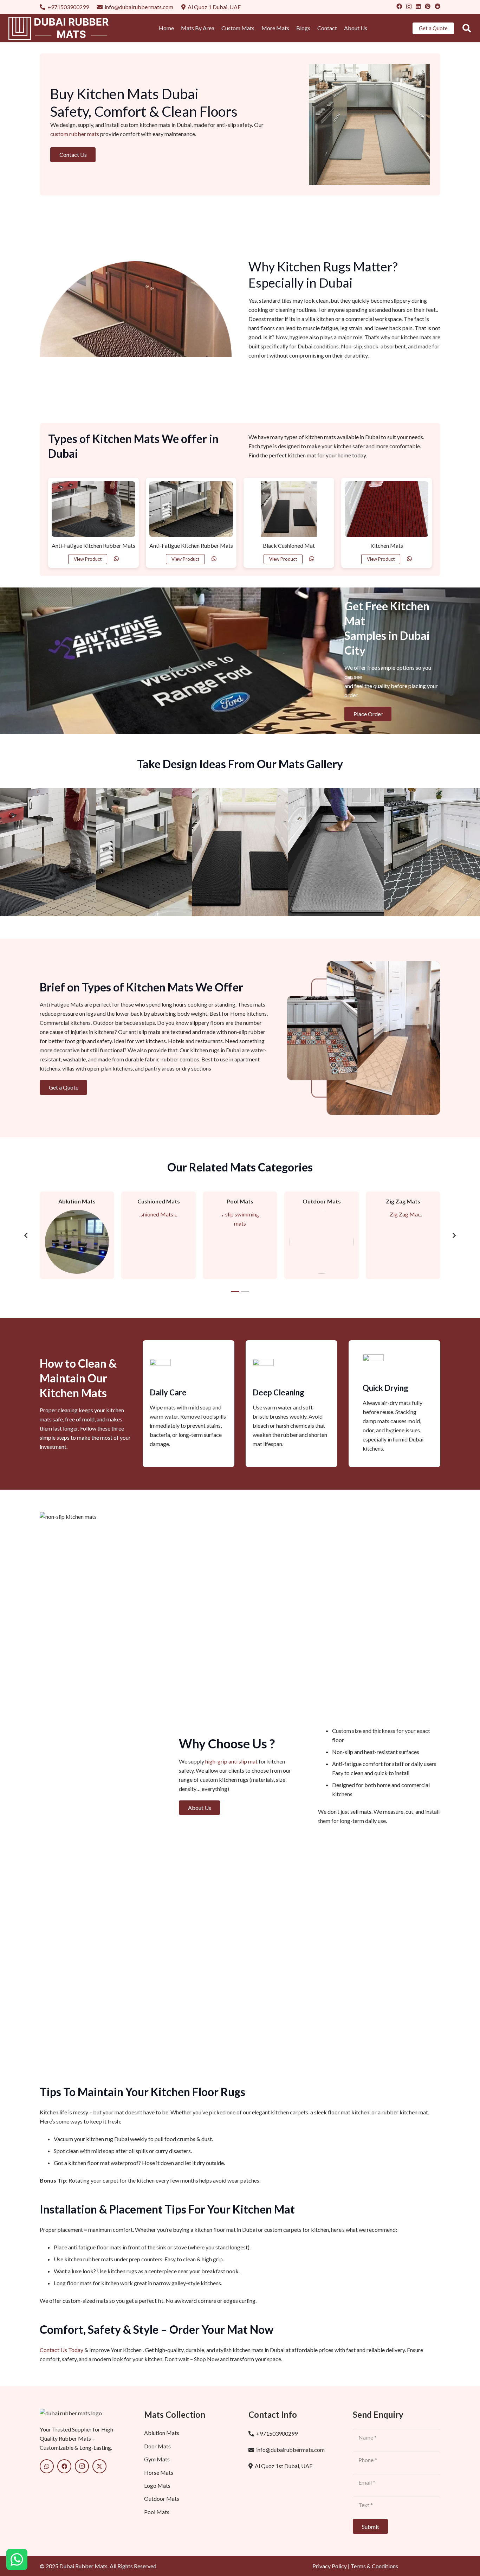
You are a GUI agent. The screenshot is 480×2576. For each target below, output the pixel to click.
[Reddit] (437, 6)
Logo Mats (157, 2485)
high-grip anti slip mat (231, 1761)
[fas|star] (17, 2560)
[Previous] (26, 1235)
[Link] (116, 558)
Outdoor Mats (322, 1201)
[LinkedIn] (418, 6)
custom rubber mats (75, 134)
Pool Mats (240, 1201)
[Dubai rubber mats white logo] (61, 28)
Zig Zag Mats (403, 1201)
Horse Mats (159, 2472)
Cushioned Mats (159, 1201)
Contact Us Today (61, 2350)
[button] (466, 28)
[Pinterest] (428, 6)
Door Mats (157, 2446)
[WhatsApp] (47, 2466)
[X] (99, 2466)
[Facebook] (399, 6)
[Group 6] (83, 2413)
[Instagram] (409, 7)
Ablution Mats (77, 1201)
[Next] (454, 1235)
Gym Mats (157, 2459)
